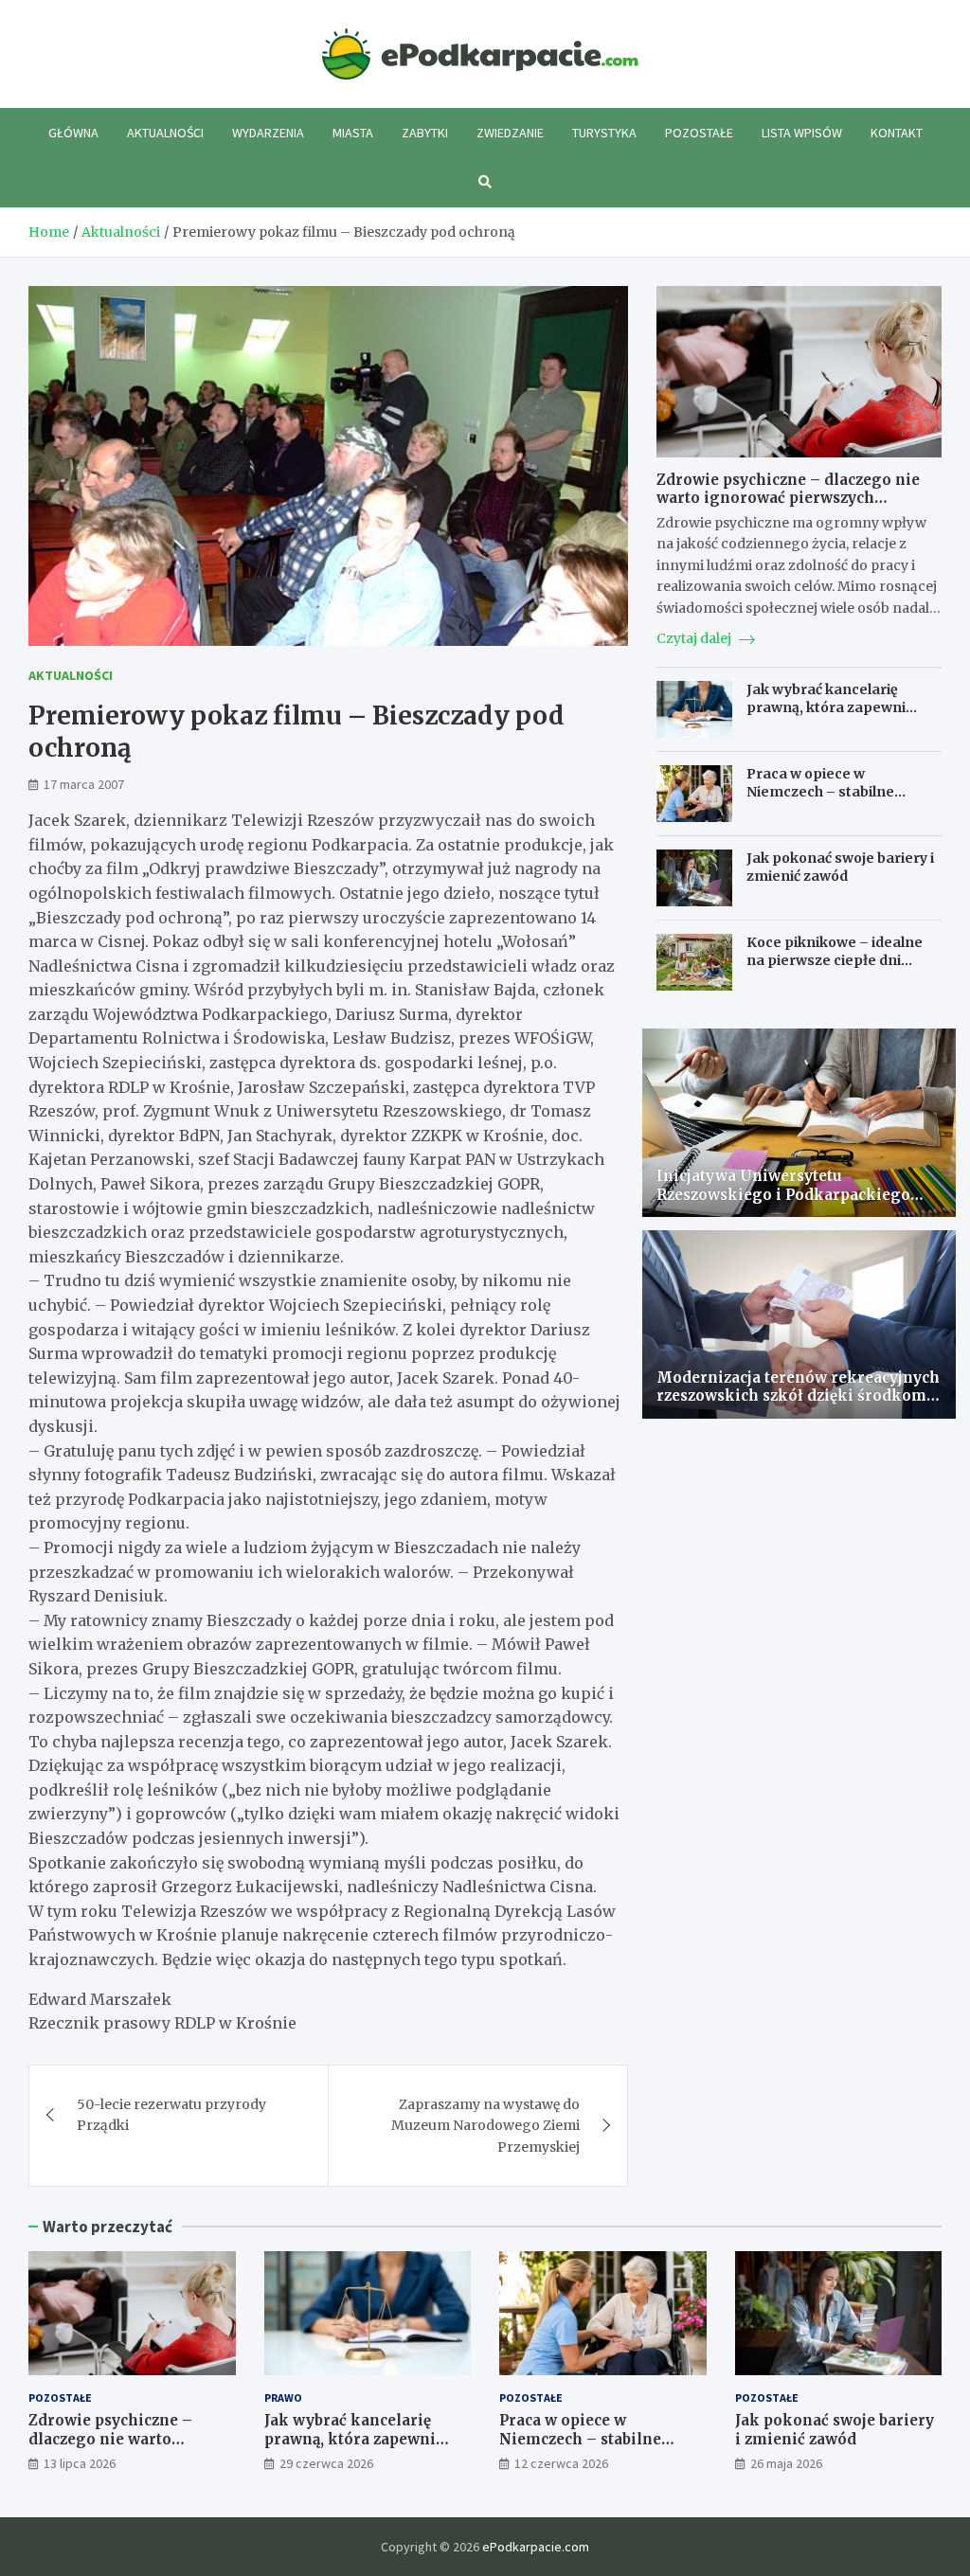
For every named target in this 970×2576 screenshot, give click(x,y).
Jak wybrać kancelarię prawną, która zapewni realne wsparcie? (826, 707)
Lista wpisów (802, 133)
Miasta (353, 133)
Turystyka (604, 133)
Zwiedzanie (510, 133)
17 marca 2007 (84, 784)
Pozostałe (699, 133)
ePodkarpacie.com (536, 2547)
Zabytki (425, 133)
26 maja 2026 (786, 2463)
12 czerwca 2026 (561, 2463)
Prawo (283, 2397)
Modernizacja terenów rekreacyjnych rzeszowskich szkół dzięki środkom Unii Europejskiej (798, 1396)
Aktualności (165, 133)
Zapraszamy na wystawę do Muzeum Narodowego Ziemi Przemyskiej (485, 2126)
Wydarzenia (268, 133)
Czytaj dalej (695, 638)
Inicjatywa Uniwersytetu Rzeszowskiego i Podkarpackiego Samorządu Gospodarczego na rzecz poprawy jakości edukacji (792, 1204)
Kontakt (897, 133)
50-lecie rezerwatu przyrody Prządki (171, 2115)
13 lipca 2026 (80, 2463)
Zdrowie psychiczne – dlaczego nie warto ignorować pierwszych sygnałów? (788, 498)
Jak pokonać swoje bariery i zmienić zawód (840, 867)
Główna (73, 133)
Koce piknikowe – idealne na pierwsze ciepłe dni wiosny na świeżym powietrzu (835, 968)
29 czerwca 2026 (326, 2463)
